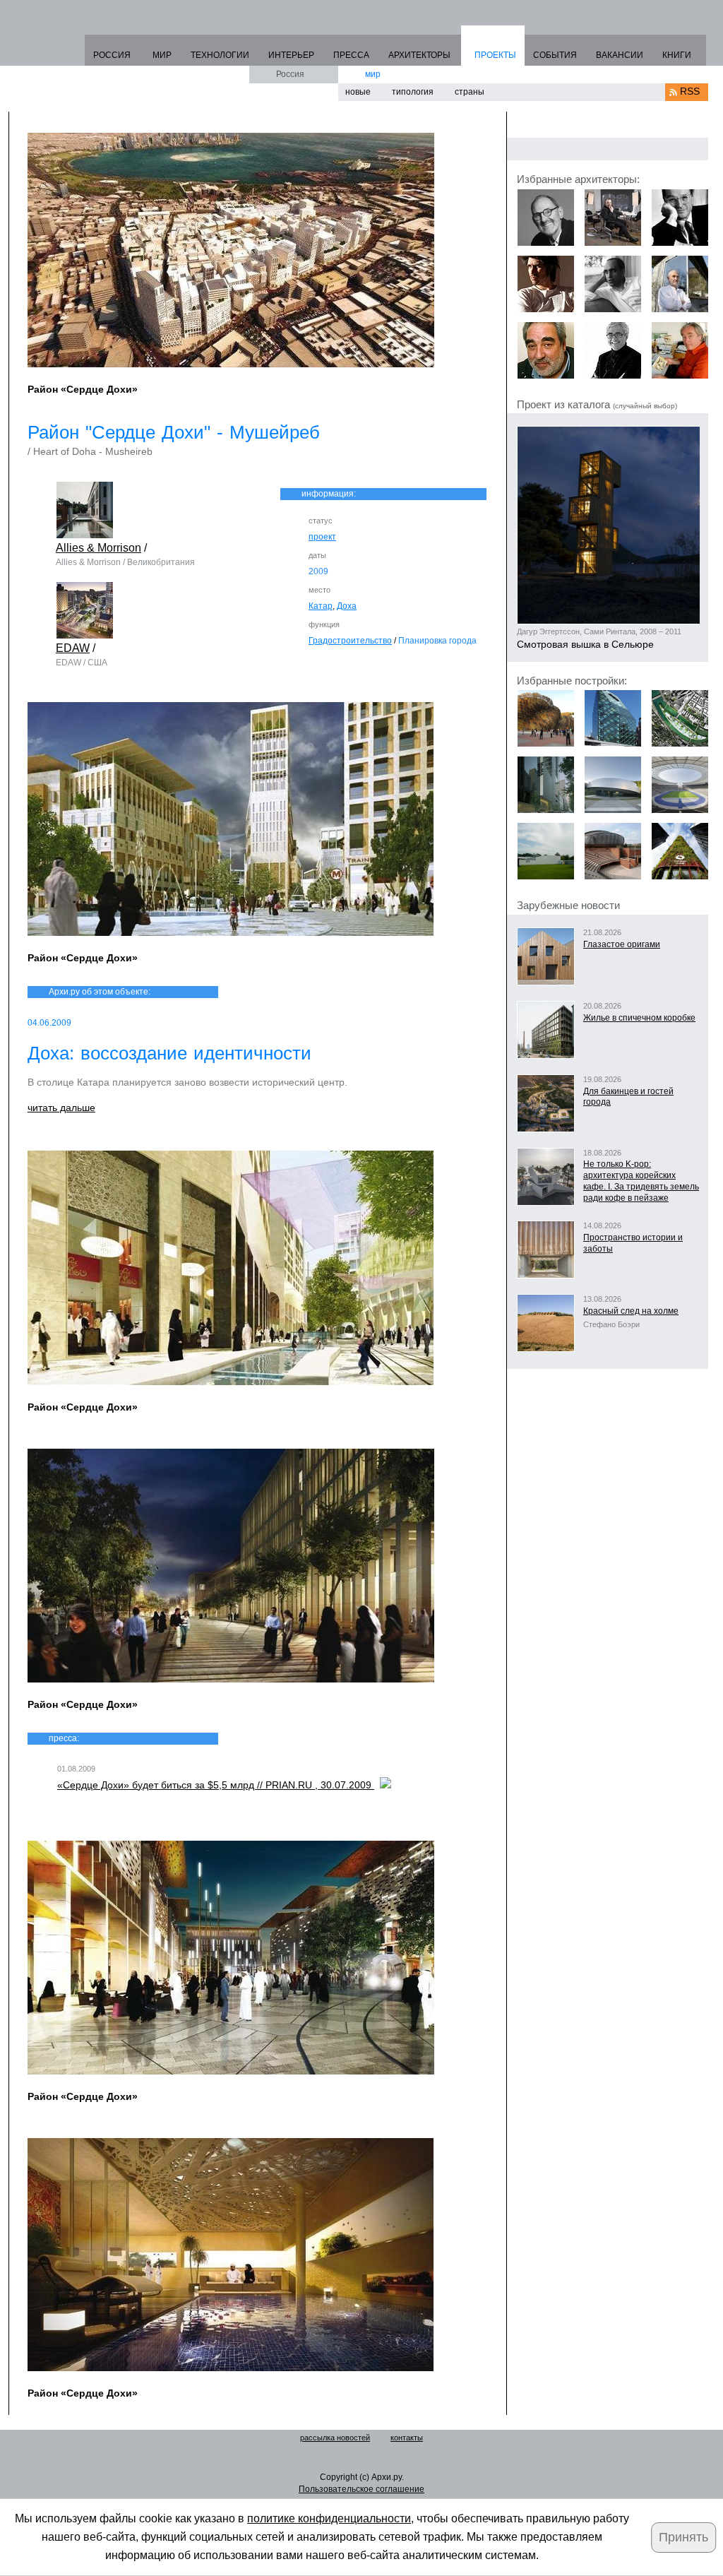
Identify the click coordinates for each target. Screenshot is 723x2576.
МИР (162, 55)
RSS (690, 91)
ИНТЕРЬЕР (291, 55)
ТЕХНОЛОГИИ (220, 55)
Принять (683, 2537)
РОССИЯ (112, 55)
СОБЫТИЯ (555, 55)
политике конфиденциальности (329, 2518)
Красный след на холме (631, 1311)
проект (322, 537)
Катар (321, 606)
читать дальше (61, 1108)
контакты (407, 2438)
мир (373, 74)
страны (470, 92)
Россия (290, 74)
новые (358, 92)
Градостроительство (350, 641)
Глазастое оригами (622, 944)
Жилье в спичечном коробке (639, 1018)
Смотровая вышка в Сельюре (585, 644)
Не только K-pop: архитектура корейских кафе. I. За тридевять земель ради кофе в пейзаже (641, 1181)
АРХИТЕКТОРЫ (419, 55)
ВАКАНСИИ (620, 55)
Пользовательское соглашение (361, 2489)
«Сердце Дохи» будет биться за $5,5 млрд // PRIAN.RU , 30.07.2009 (216, 1785)
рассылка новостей (335, 2438)
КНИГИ (677, 55)
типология (413, 92)
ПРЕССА (351, 55)
